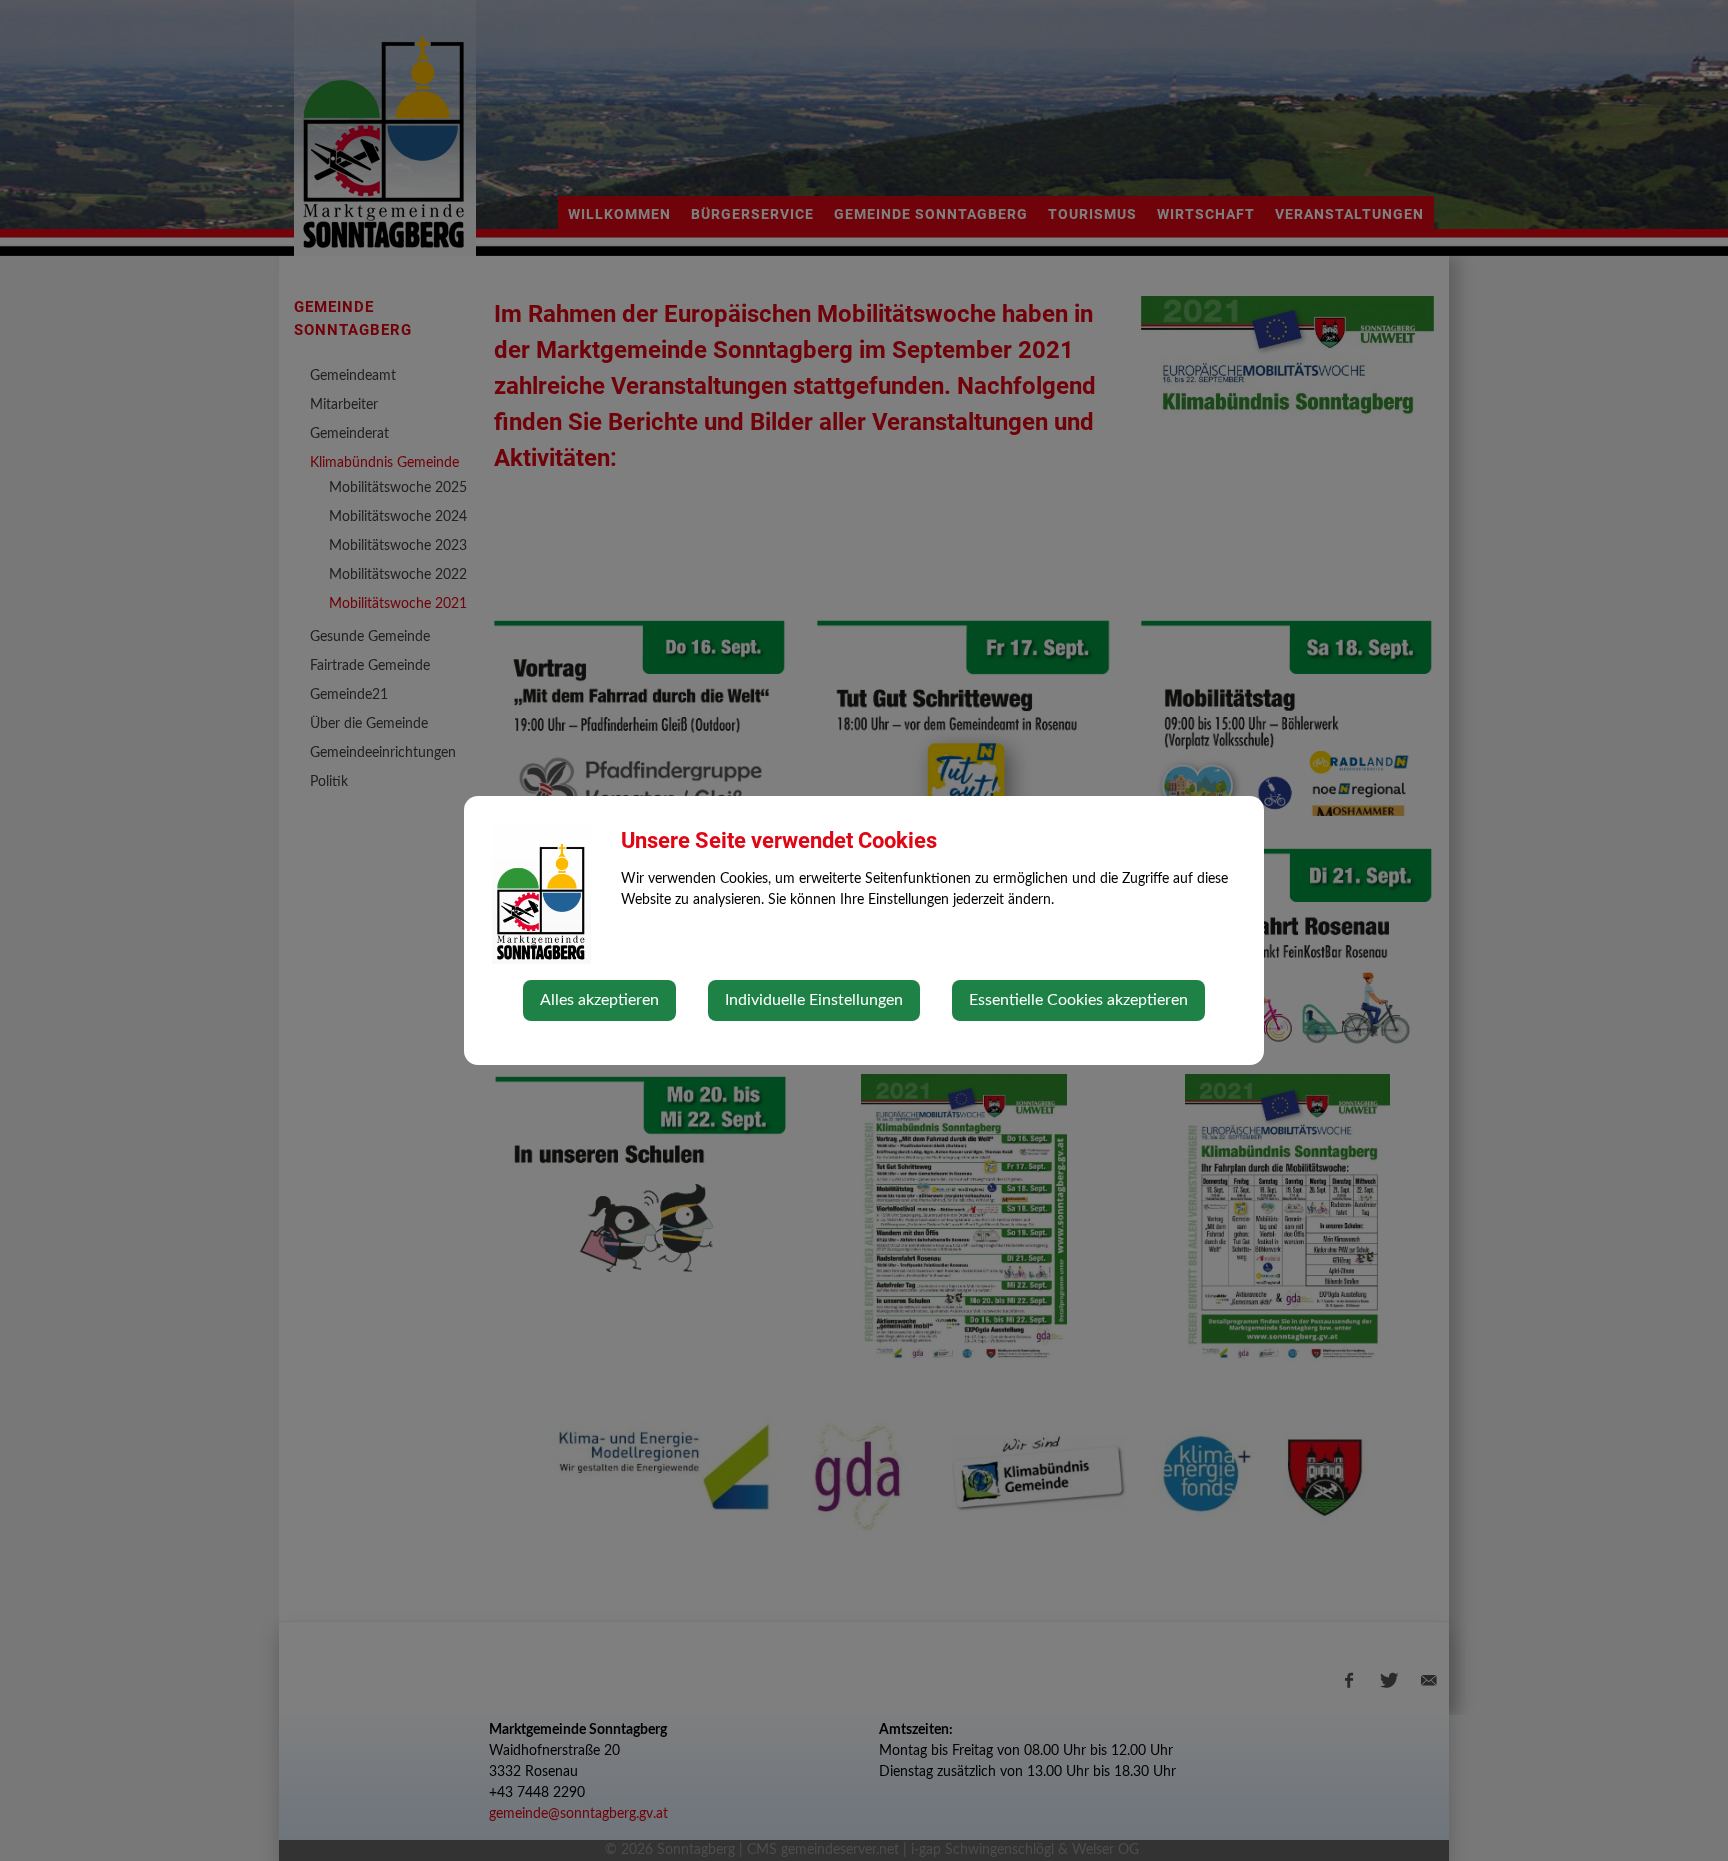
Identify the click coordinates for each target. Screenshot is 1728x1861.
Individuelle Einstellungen (814, 1000)
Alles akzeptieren (599, 1000)
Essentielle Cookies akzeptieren (1078, 1000)
